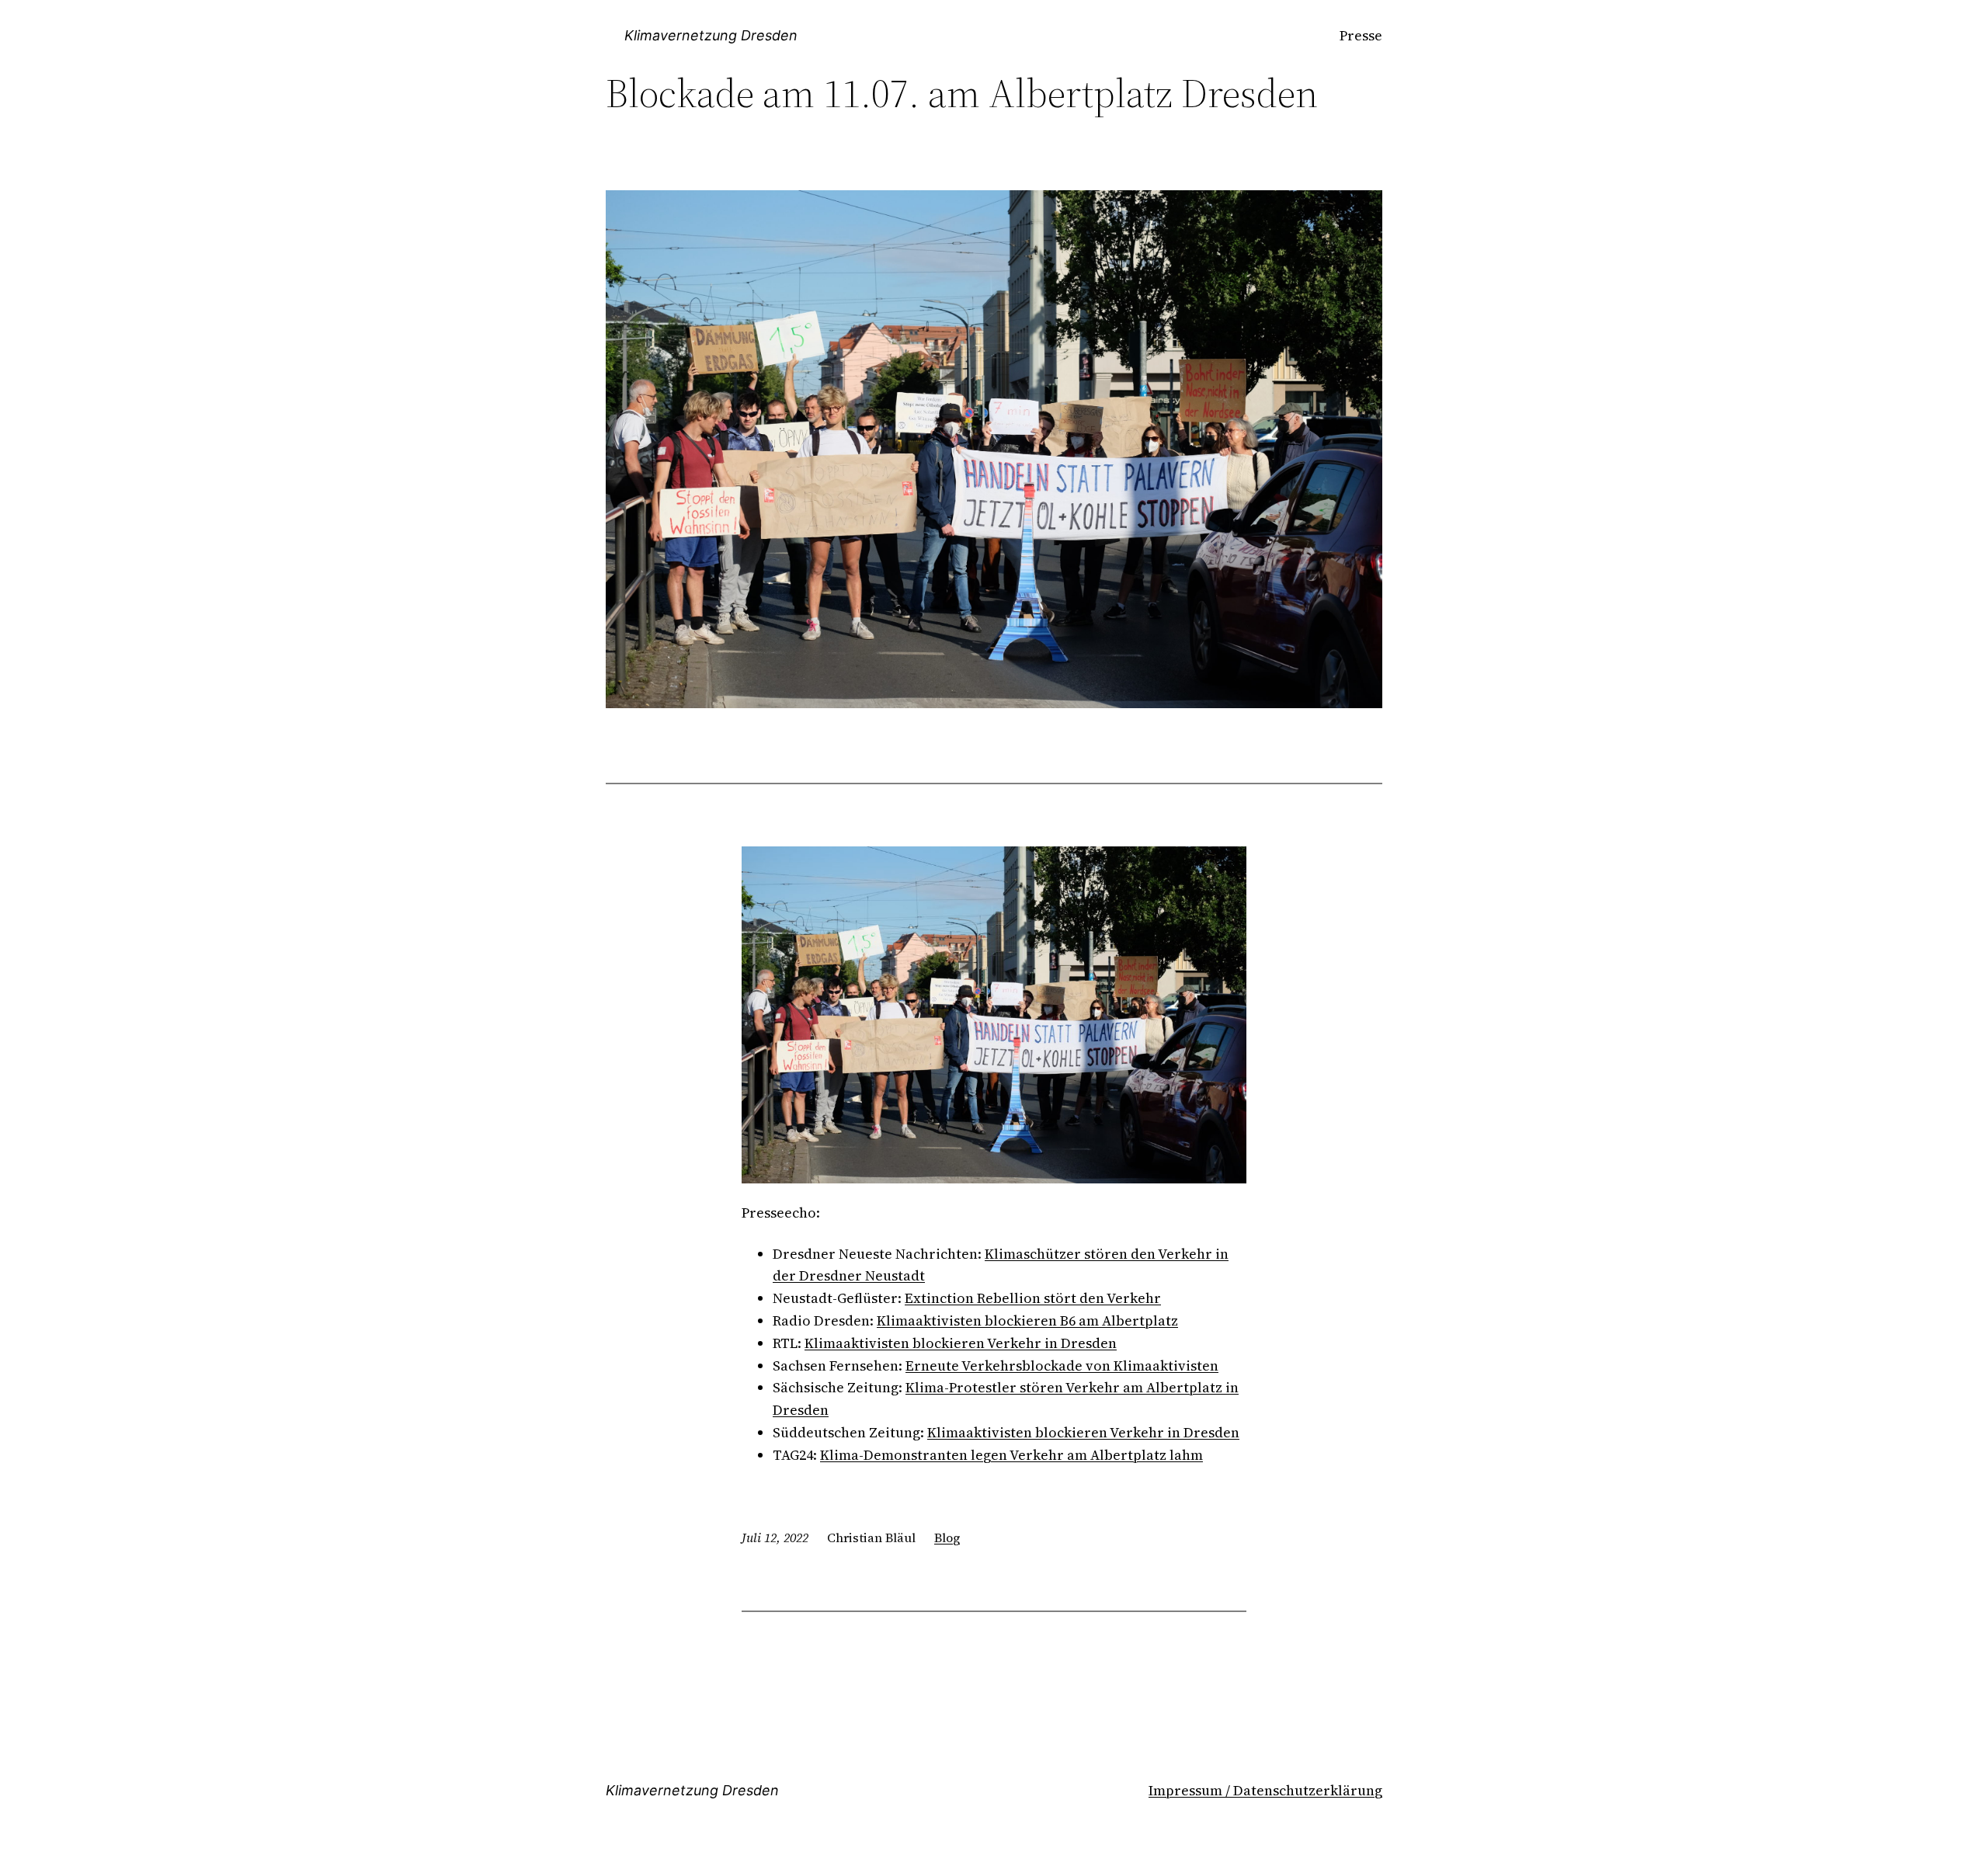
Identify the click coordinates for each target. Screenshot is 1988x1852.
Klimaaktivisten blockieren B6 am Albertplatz (1027, 1320)
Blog (947, 1538)
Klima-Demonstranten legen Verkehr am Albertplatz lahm (1011, 1455)
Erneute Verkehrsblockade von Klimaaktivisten (1062, 1366)
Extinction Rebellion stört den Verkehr (1033, 1298)
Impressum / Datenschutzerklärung (1265, 1790)
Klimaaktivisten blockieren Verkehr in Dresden (961, 1343)
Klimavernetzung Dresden (711, 35)
